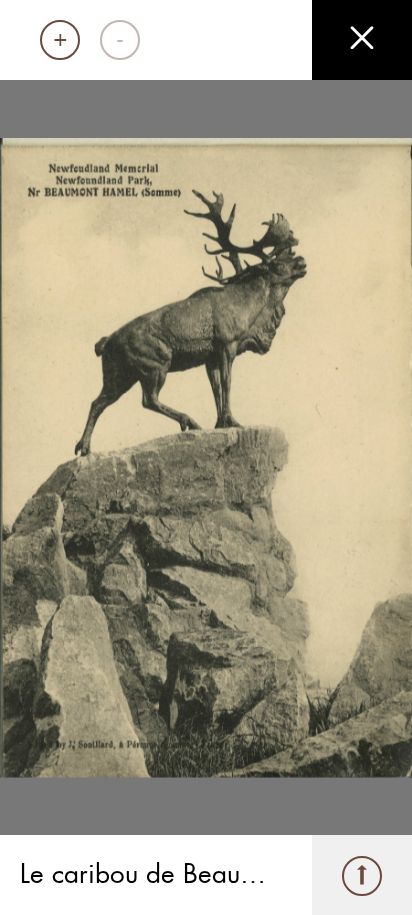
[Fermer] (362, 40)
